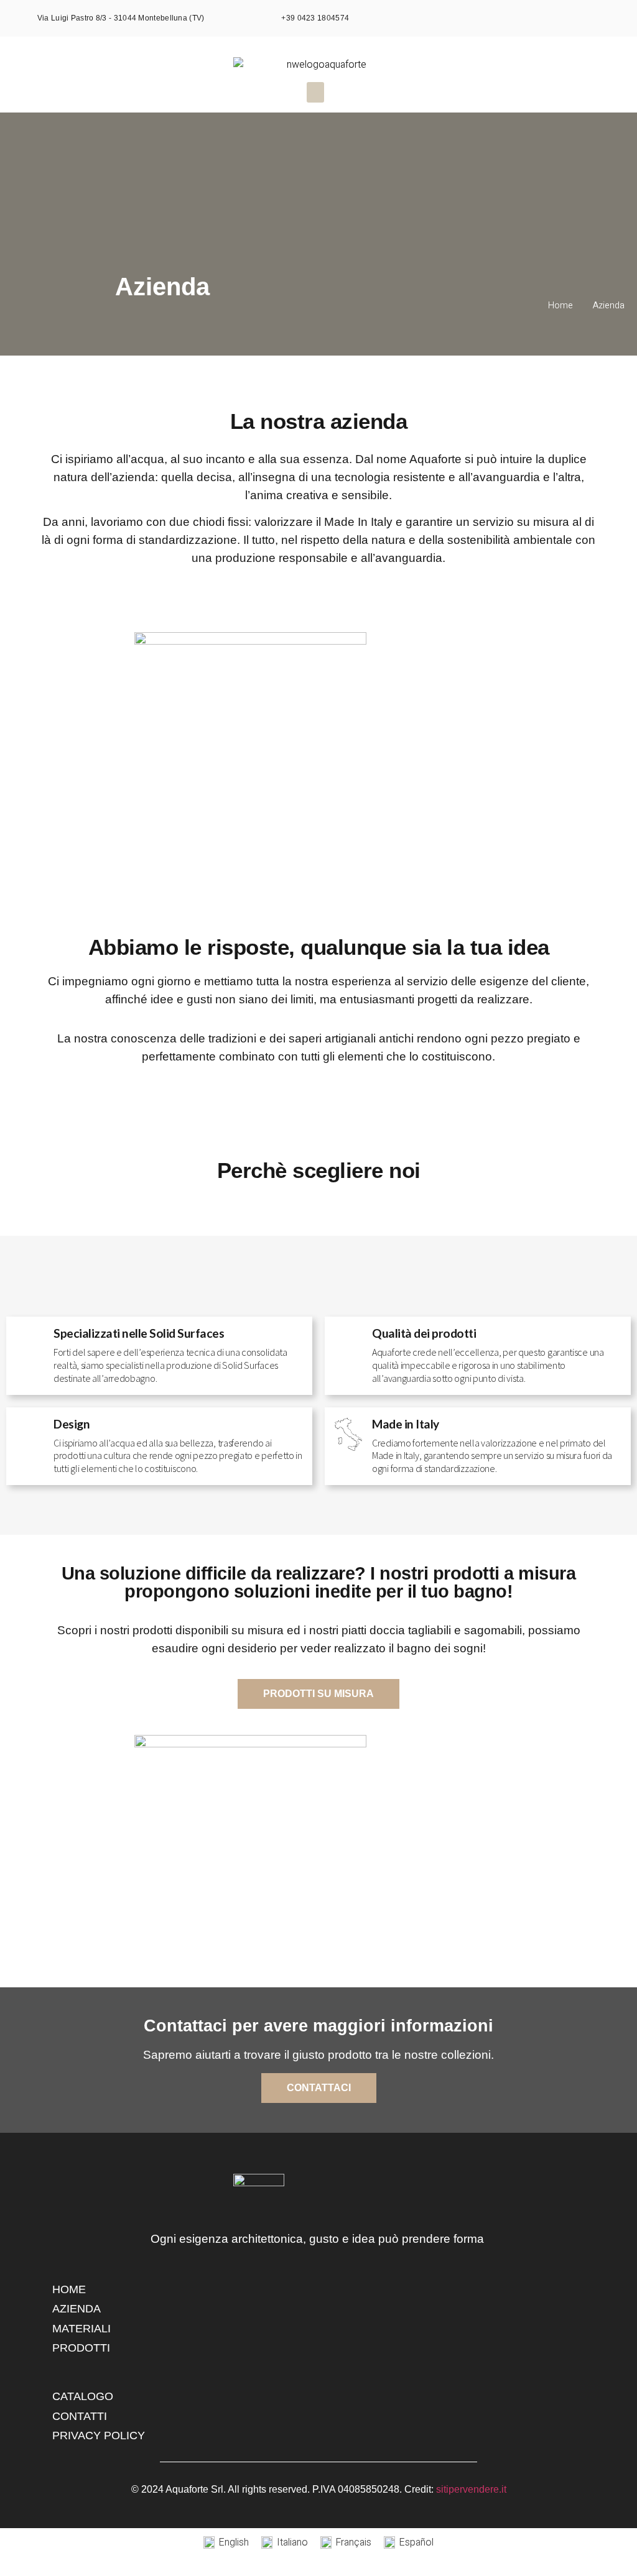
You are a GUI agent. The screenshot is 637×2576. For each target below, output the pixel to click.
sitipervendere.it (471, 2489)
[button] (315, 92)
